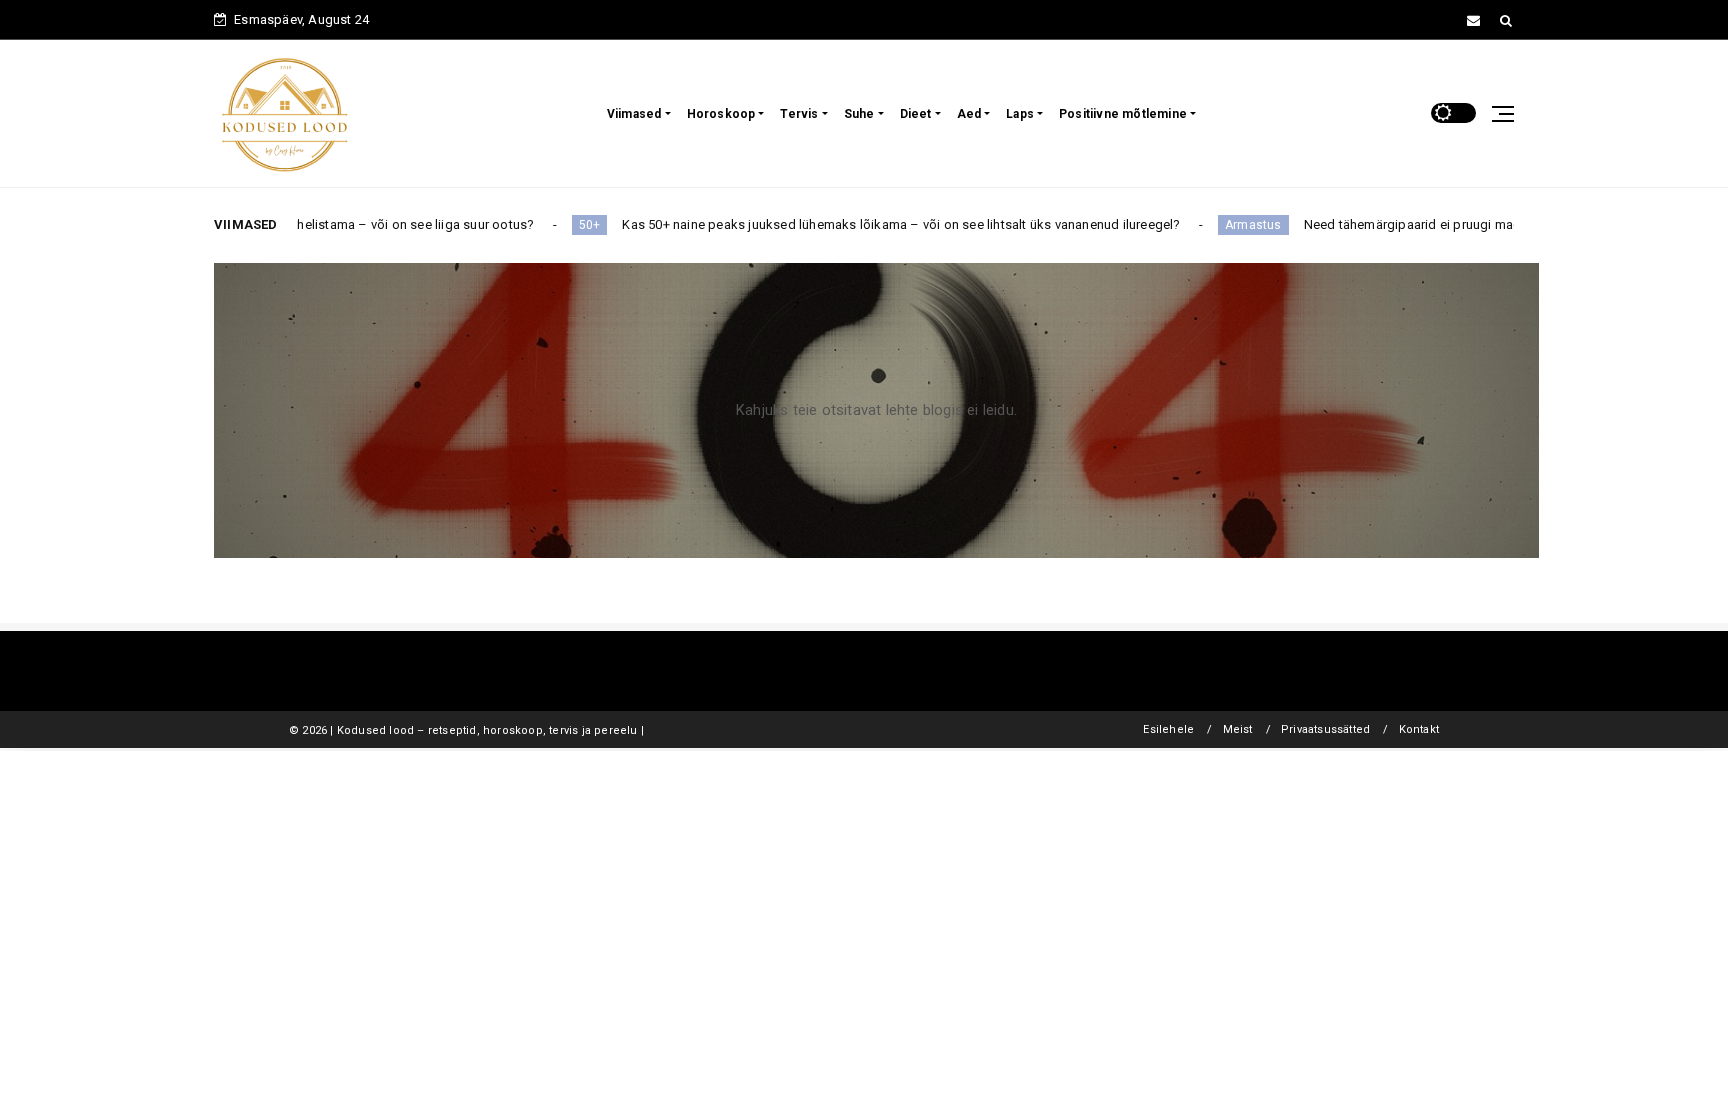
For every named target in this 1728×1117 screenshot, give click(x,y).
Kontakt (1419, 729)
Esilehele (1168, 729)
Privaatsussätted (1325, 729)
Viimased (634, 114)
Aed (969, 114)
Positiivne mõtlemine (1123, 114)
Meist (1238, 729)
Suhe (859, 114)
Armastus (1184, 225)
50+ (520, 225)
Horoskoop (721, 114)
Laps (1020, 114)
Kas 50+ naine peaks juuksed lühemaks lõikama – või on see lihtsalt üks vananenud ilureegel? (832, 224)
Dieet (916, 114)
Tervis (799, 114)
